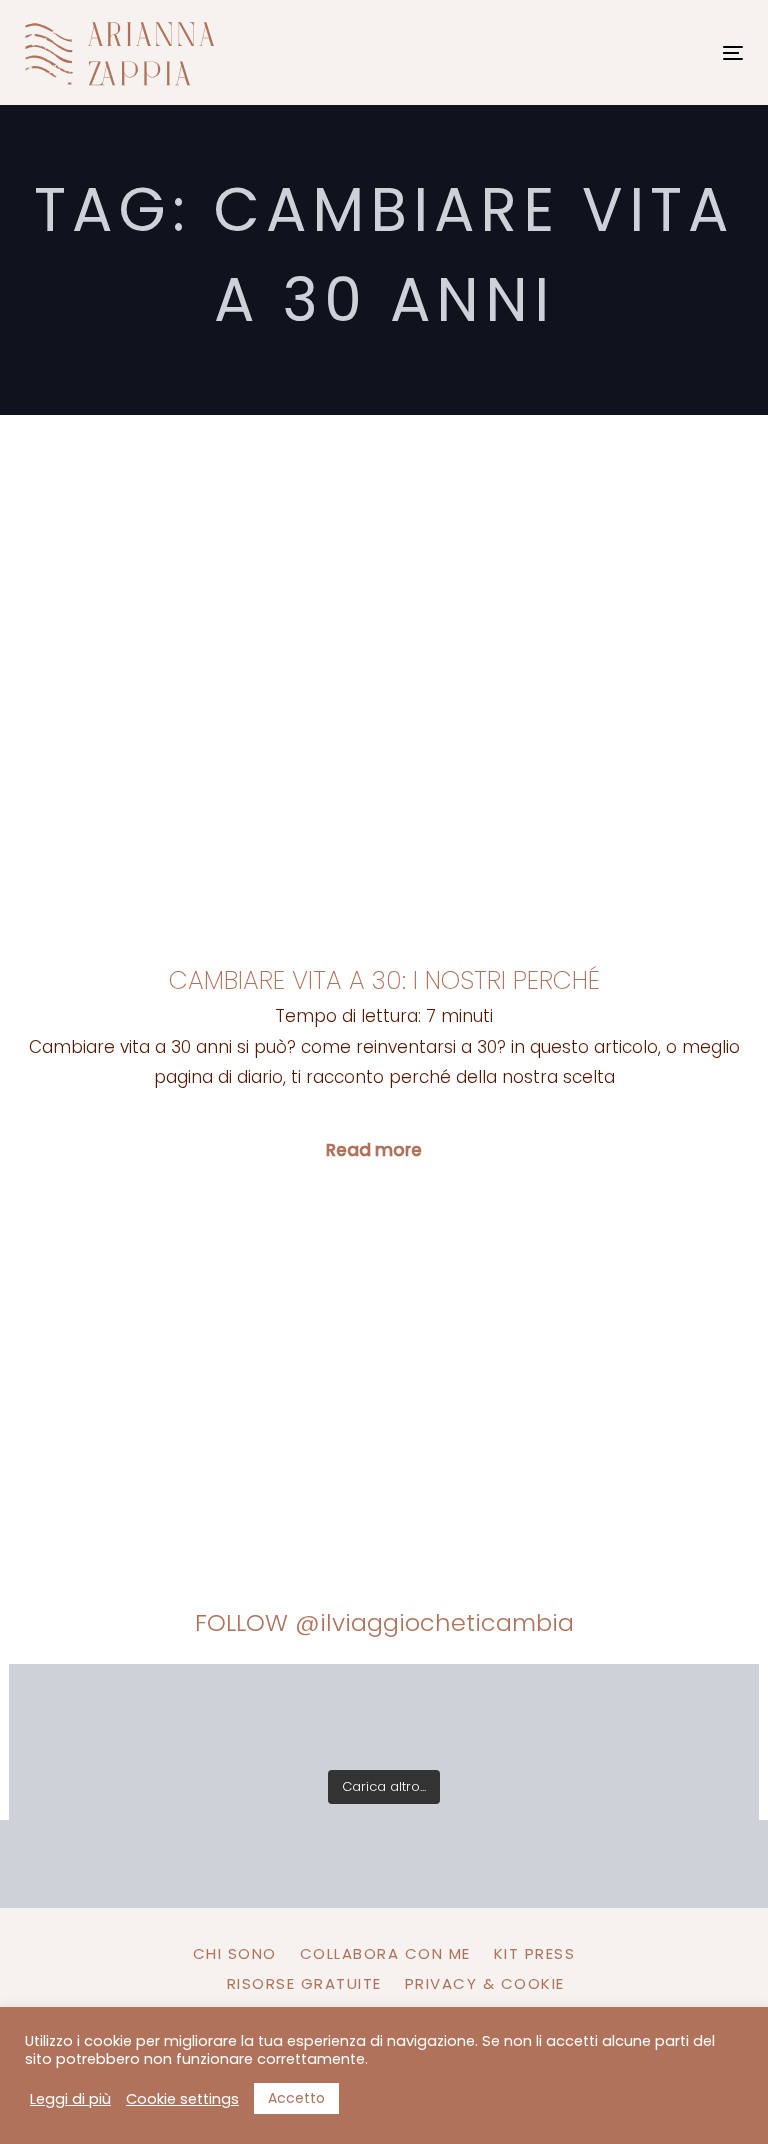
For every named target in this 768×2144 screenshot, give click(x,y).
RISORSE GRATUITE (304, 1983)
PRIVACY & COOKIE (485, 1983)
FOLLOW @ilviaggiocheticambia (384, 1622)
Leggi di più (70, 2099)
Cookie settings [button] (182, 2099)
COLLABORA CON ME (385, 1953)
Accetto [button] (296, 2098)
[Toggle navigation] (623, 52)
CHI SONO (235, 1953)
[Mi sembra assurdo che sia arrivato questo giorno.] (383, 1714)
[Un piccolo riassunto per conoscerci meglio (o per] (690, 1714)
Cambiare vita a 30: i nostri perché (384, 981)
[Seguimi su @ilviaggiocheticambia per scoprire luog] (77, 1714)
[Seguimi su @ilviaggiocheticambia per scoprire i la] (230, 1714)
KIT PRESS (535, 1953)
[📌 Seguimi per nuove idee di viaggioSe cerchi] (537, 1714)
